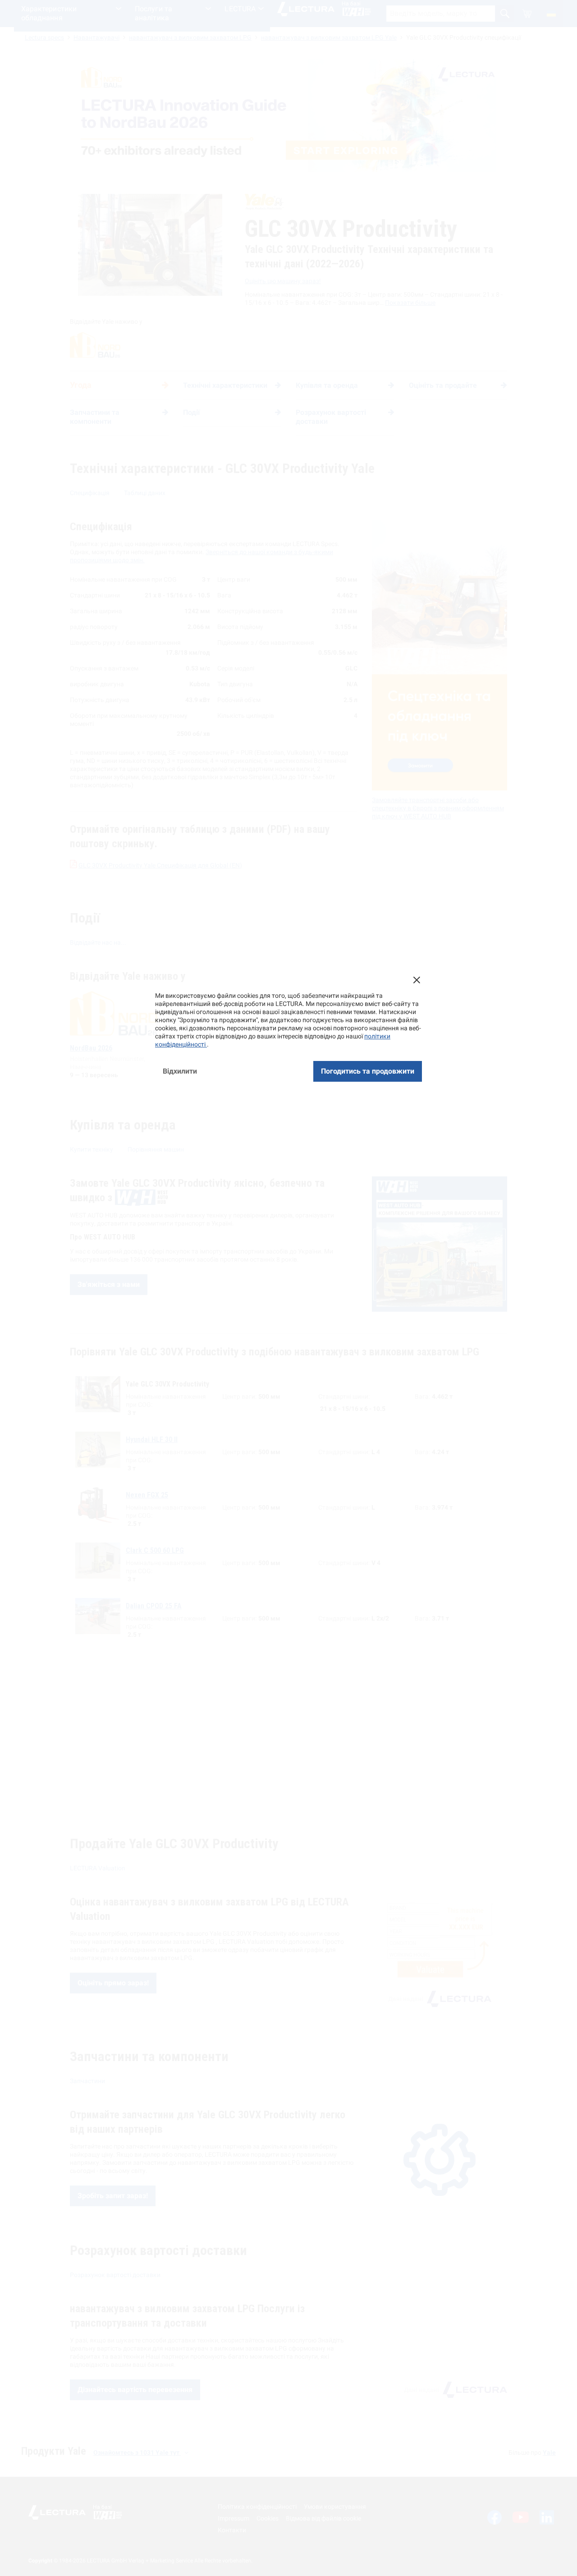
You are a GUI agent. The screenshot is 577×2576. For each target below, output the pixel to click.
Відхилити (180, 1071)
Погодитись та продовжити (368, 1071)
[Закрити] (417, 980)
